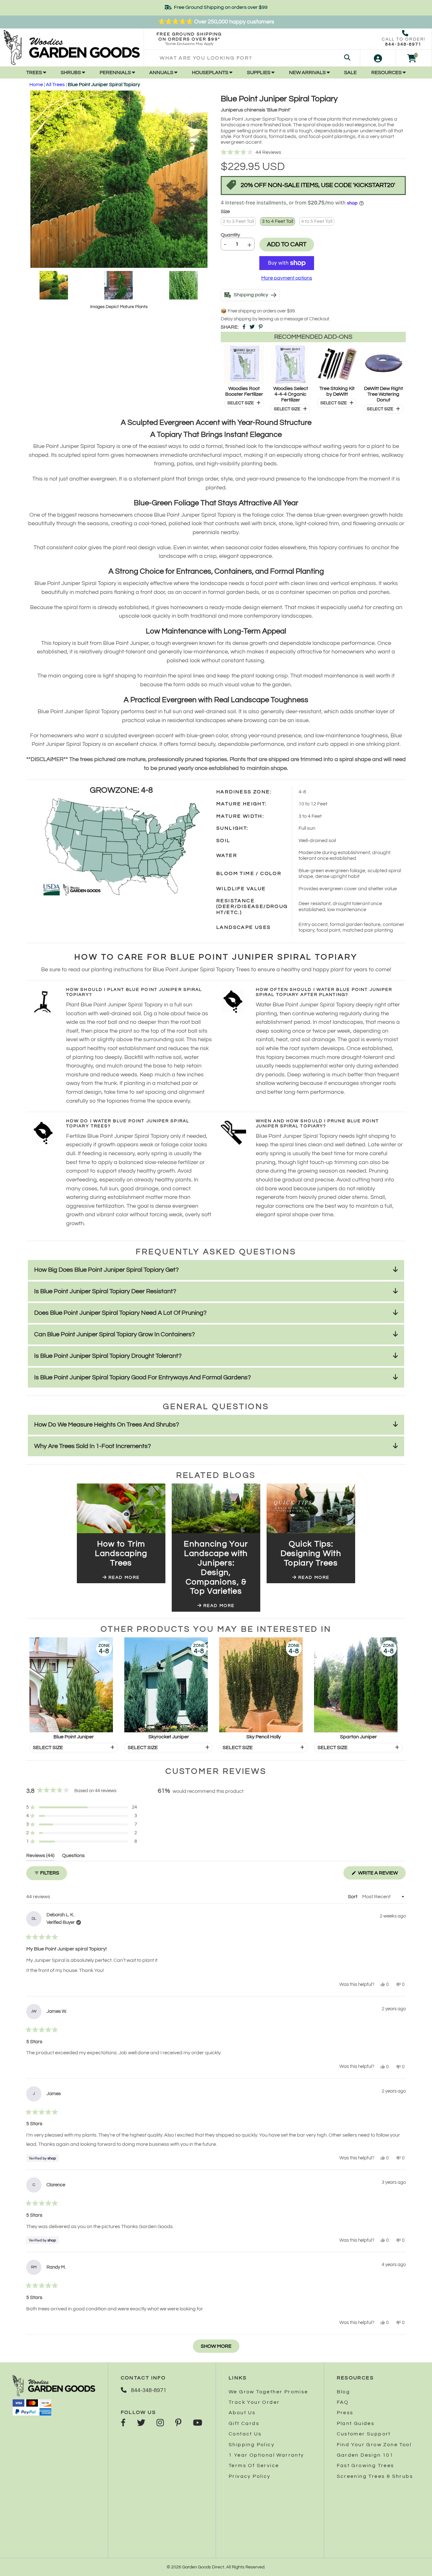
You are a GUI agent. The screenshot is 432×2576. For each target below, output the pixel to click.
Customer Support (364, 2434)
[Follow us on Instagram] (160, 2423)
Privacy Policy (250, 2476)
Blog (344, 2392)
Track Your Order (254, 2402)
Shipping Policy (252, 2445)
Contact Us (245, 2434)
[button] (313, 153)
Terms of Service (254, 2466)
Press (345, 2413)
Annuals (162, 72)
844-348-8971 (403, 44)
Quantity (230, 235)
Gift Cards (244, 2423)
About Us (242, 2413)
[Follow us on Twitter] (141, 2423)
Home (36, 85)
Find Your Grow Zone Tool (374, 2445)
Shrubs (71, 72)
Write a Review (381, 1875)
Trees (35, 72)
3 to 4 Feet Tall (278, 221)
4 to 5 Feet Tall (317, 221)
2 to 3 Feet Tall (238, 221)
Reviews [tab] (40, 1857)
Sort (353, 1897)
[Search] (347, 58)
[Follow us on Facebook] (123, 2423)
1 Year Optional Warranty (266, 2455)
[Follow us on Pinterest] (178, 2423)
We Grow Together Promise (268, 2392)
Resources (387, 72)
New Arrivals (308, 72)
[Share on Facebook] (244, 327)
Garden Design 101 (365, 2455)
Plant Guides (356, 2423)
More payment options (287, 278)
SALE (350, 72)
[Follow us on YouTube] (197, 2423)
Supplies (259, 72)
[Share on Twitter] (252, 327)
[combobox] (252, 58)
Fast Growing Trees (366, 2466)
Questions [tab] (73, 1857)
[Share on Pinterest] (261, 327)
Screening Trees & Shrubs (375, 2476)
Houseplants (211, 72)
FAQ (343, 2402)
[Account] (378, 58)
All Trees (55, 85)
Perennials (116, 72)
